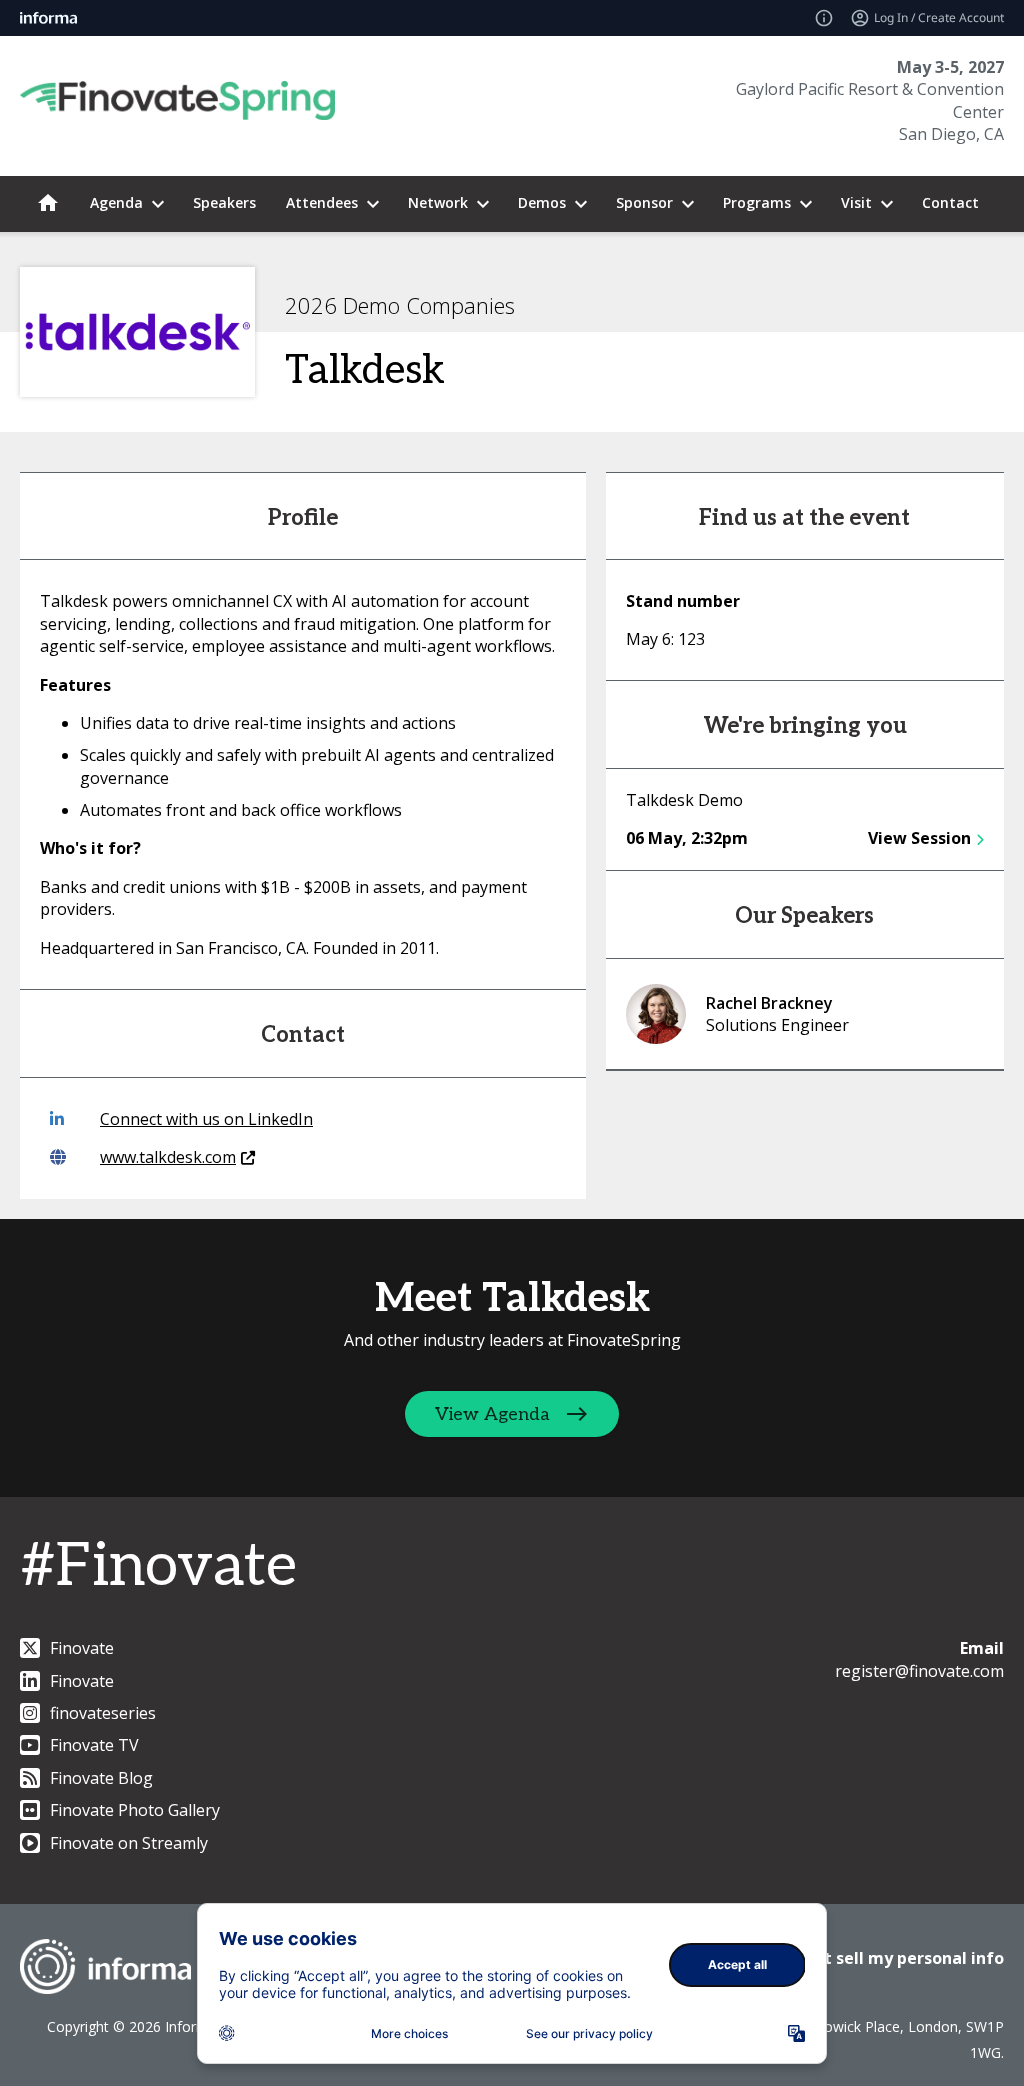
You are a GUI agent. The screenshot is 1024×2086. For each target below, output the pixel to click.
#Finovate (158, 1567)
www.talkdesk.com (168, 1157)
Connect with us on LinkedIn (206, 1119)
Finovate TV (94, 1745)
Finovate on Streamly (129, 1843)
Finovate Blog (101, 1778)
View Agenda (492, 1414)
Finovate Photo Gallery (135, 1810)
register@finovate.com (919, 1671)
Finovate (82, 1648)
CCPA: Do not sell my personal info (866, 1958)
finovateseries (103, 1713)
